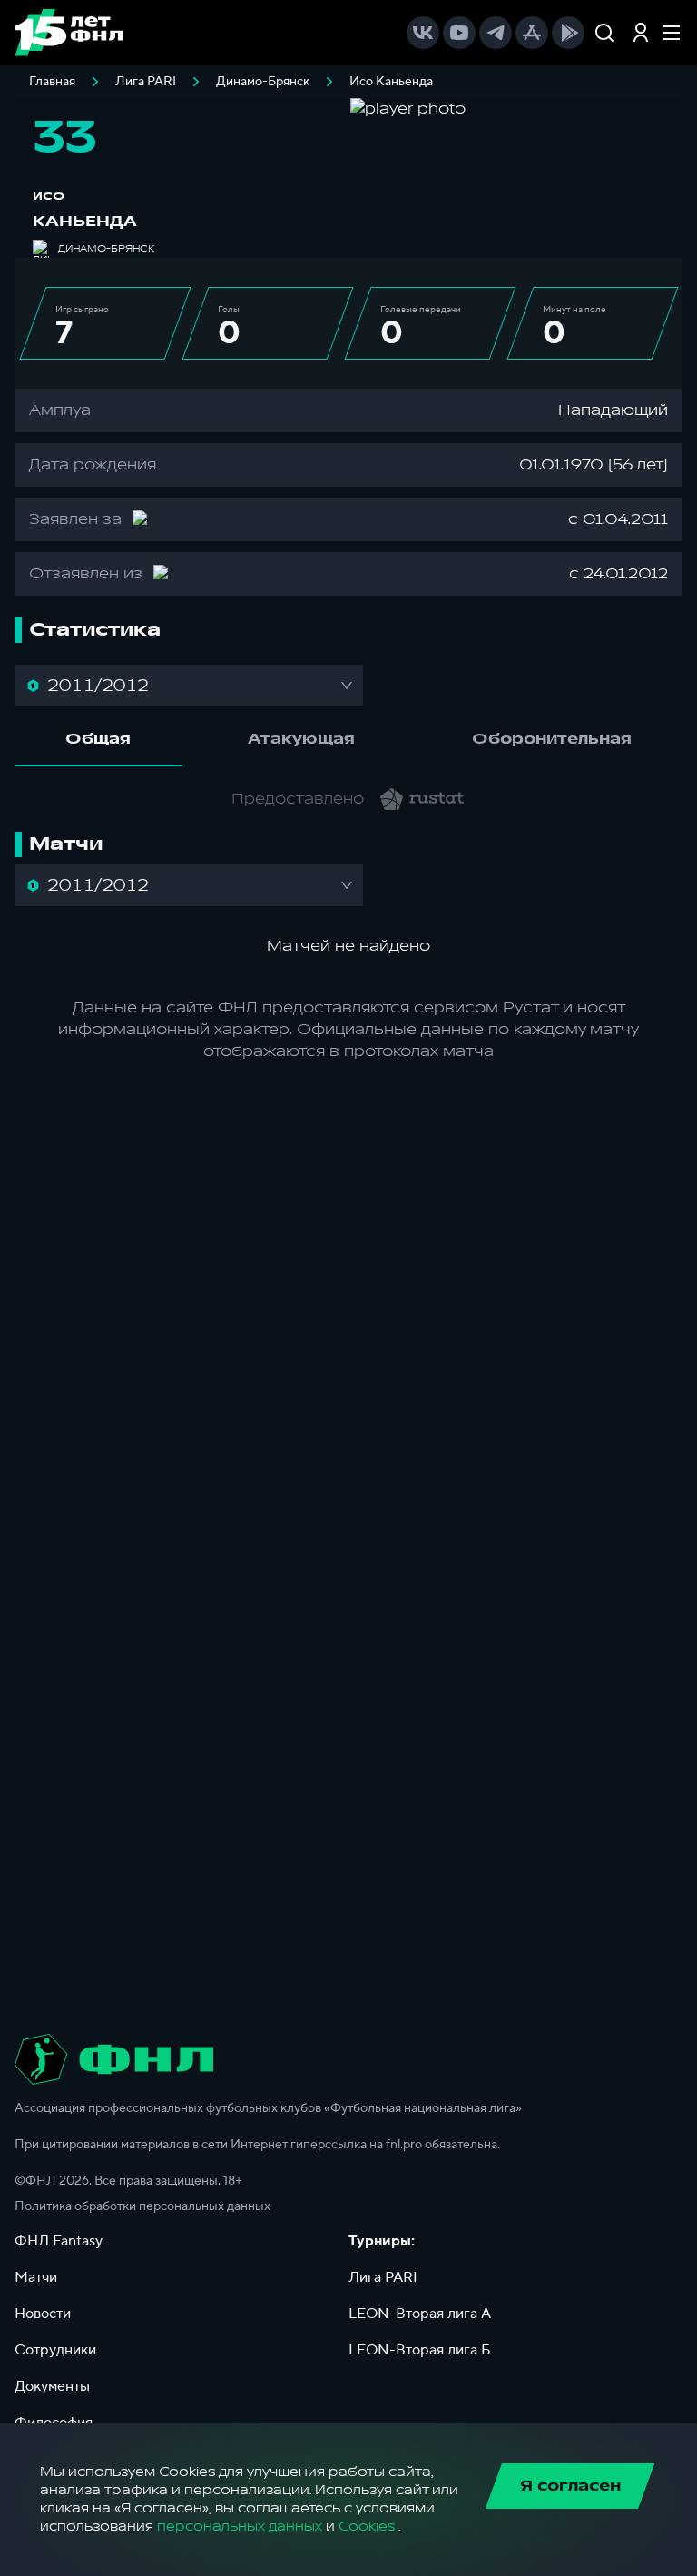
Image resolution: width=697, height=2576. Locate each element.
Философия (54, 2423)
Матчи (36, 2277)
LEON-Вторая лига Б (420, 2350)
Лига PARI (146, 82)
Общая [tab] (98, 739)
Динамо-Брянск (263, 82)
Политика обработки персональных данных (142, 2206)
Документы (52, 2386)
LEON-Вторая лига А (420, 2314)
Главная (52, 82)
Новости (43, 2314)
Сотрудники (55, 2350)
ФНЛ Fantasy (59, 2241)
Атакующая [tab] (301, 739)
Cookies (367, 2527)
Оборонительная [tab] (552, 739)
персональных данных (240, 2527)
